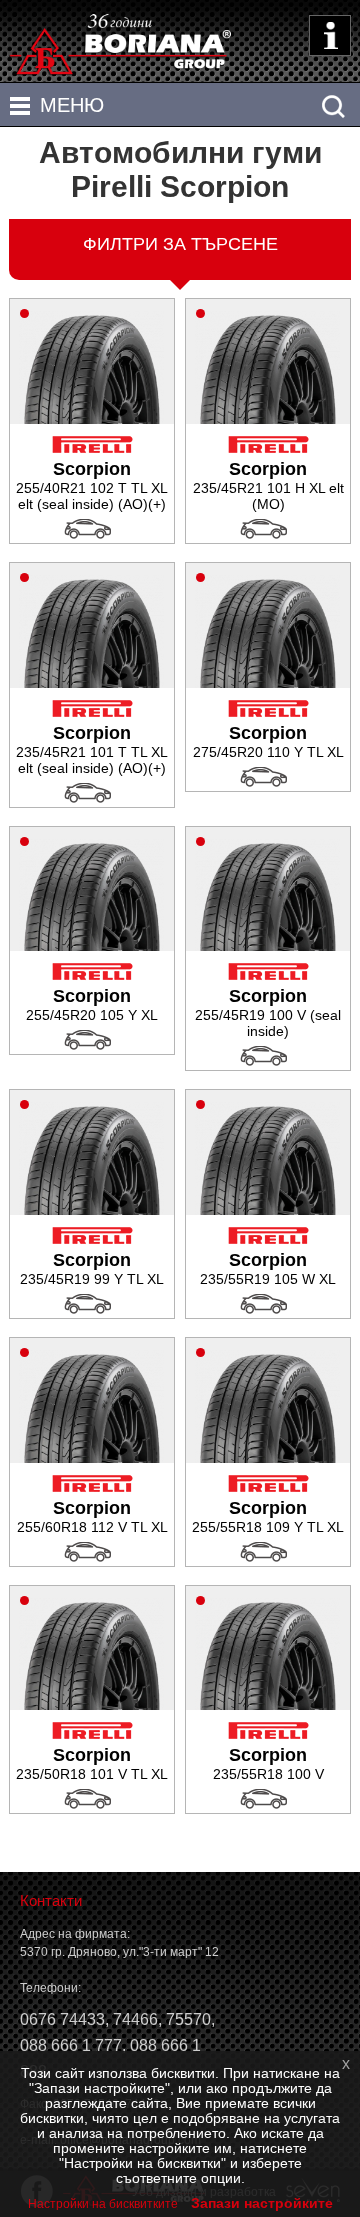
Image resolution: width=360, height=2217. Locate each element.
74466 (135, 2019)
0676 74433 (62, 2019)
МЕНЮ (72, 105)
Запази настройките (262, 2203)
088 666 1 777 (71, 2045)
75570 (188, 2019)
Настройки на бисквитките (103, 2204)
